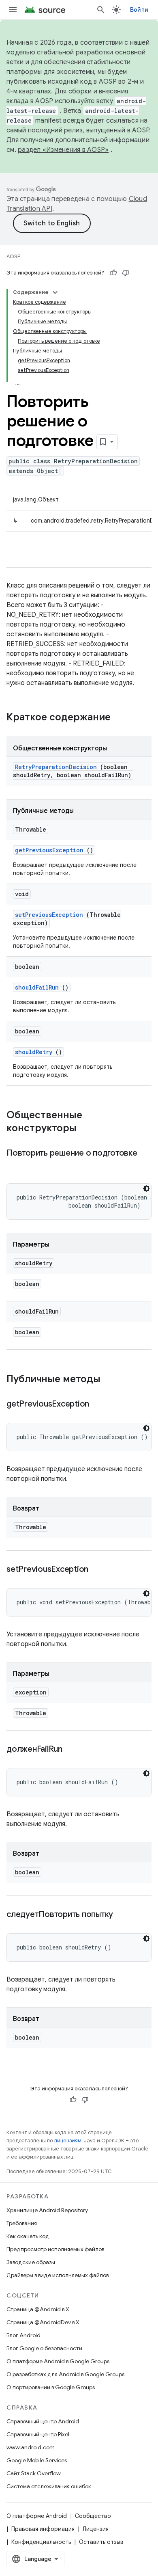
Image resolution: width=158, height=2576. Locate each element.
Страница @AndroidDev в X (43, 2322)
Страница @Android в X (38, 2309)
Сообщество (93, 2516)
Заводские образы (31, 2262)
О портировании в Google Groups (51, 2387)
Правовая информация (43, 2529)
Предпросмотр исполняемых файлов (55, 2249)
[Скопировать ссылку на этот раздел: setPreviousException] (98, 1570)
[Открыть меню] (13, 10)
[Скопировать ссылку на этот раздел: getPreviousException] (99, 1405)
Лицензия (96, 2529)
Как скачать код (28, 2236)
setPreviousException (49, 915)
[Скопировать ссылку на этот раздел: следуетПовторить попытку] (123, 1915)
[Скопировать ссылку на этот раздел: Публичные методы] (111, 1380)
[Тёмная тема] (146, 1189)
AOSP (13, 256)
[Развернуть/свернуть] (55, 292)
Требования (22, 2223)
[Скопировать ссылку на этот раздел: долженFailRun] (73, 1750)
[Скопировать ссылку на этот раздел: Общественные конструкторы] (87, 1129)
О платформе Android (37, 2516)
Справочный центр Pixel (38, 2434)
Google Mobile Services (37, 2460)
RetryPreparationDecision (56, 767)
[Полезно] (113, 273)
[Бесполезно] (126, 273)
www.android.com (31, 2447)
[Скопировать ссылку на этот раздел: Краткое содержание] (121, 718)
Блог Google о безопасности (44, 2348)
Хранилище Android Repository (47, 2210)
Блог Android (23, 2335)
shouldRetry (34, 1052)
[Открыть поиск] (101, 10)
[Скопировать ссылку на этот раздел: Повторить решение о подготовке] (15, 1165)
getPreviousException (49, 850)
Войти (139, 10)
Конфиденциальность (41, 2542)
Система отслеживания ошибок (49, 2486)
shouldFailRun (37, 987)
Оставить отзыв (101, 2542)
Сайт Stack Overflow (34, 2473)
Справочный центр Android (43, 2421)
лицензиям (68, 2141)
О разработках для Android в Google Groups (65, 2374)
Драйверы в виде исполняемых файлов (58, 2275)
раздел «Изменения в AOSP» (63, 150)
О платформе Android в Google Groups (58, 2361)
